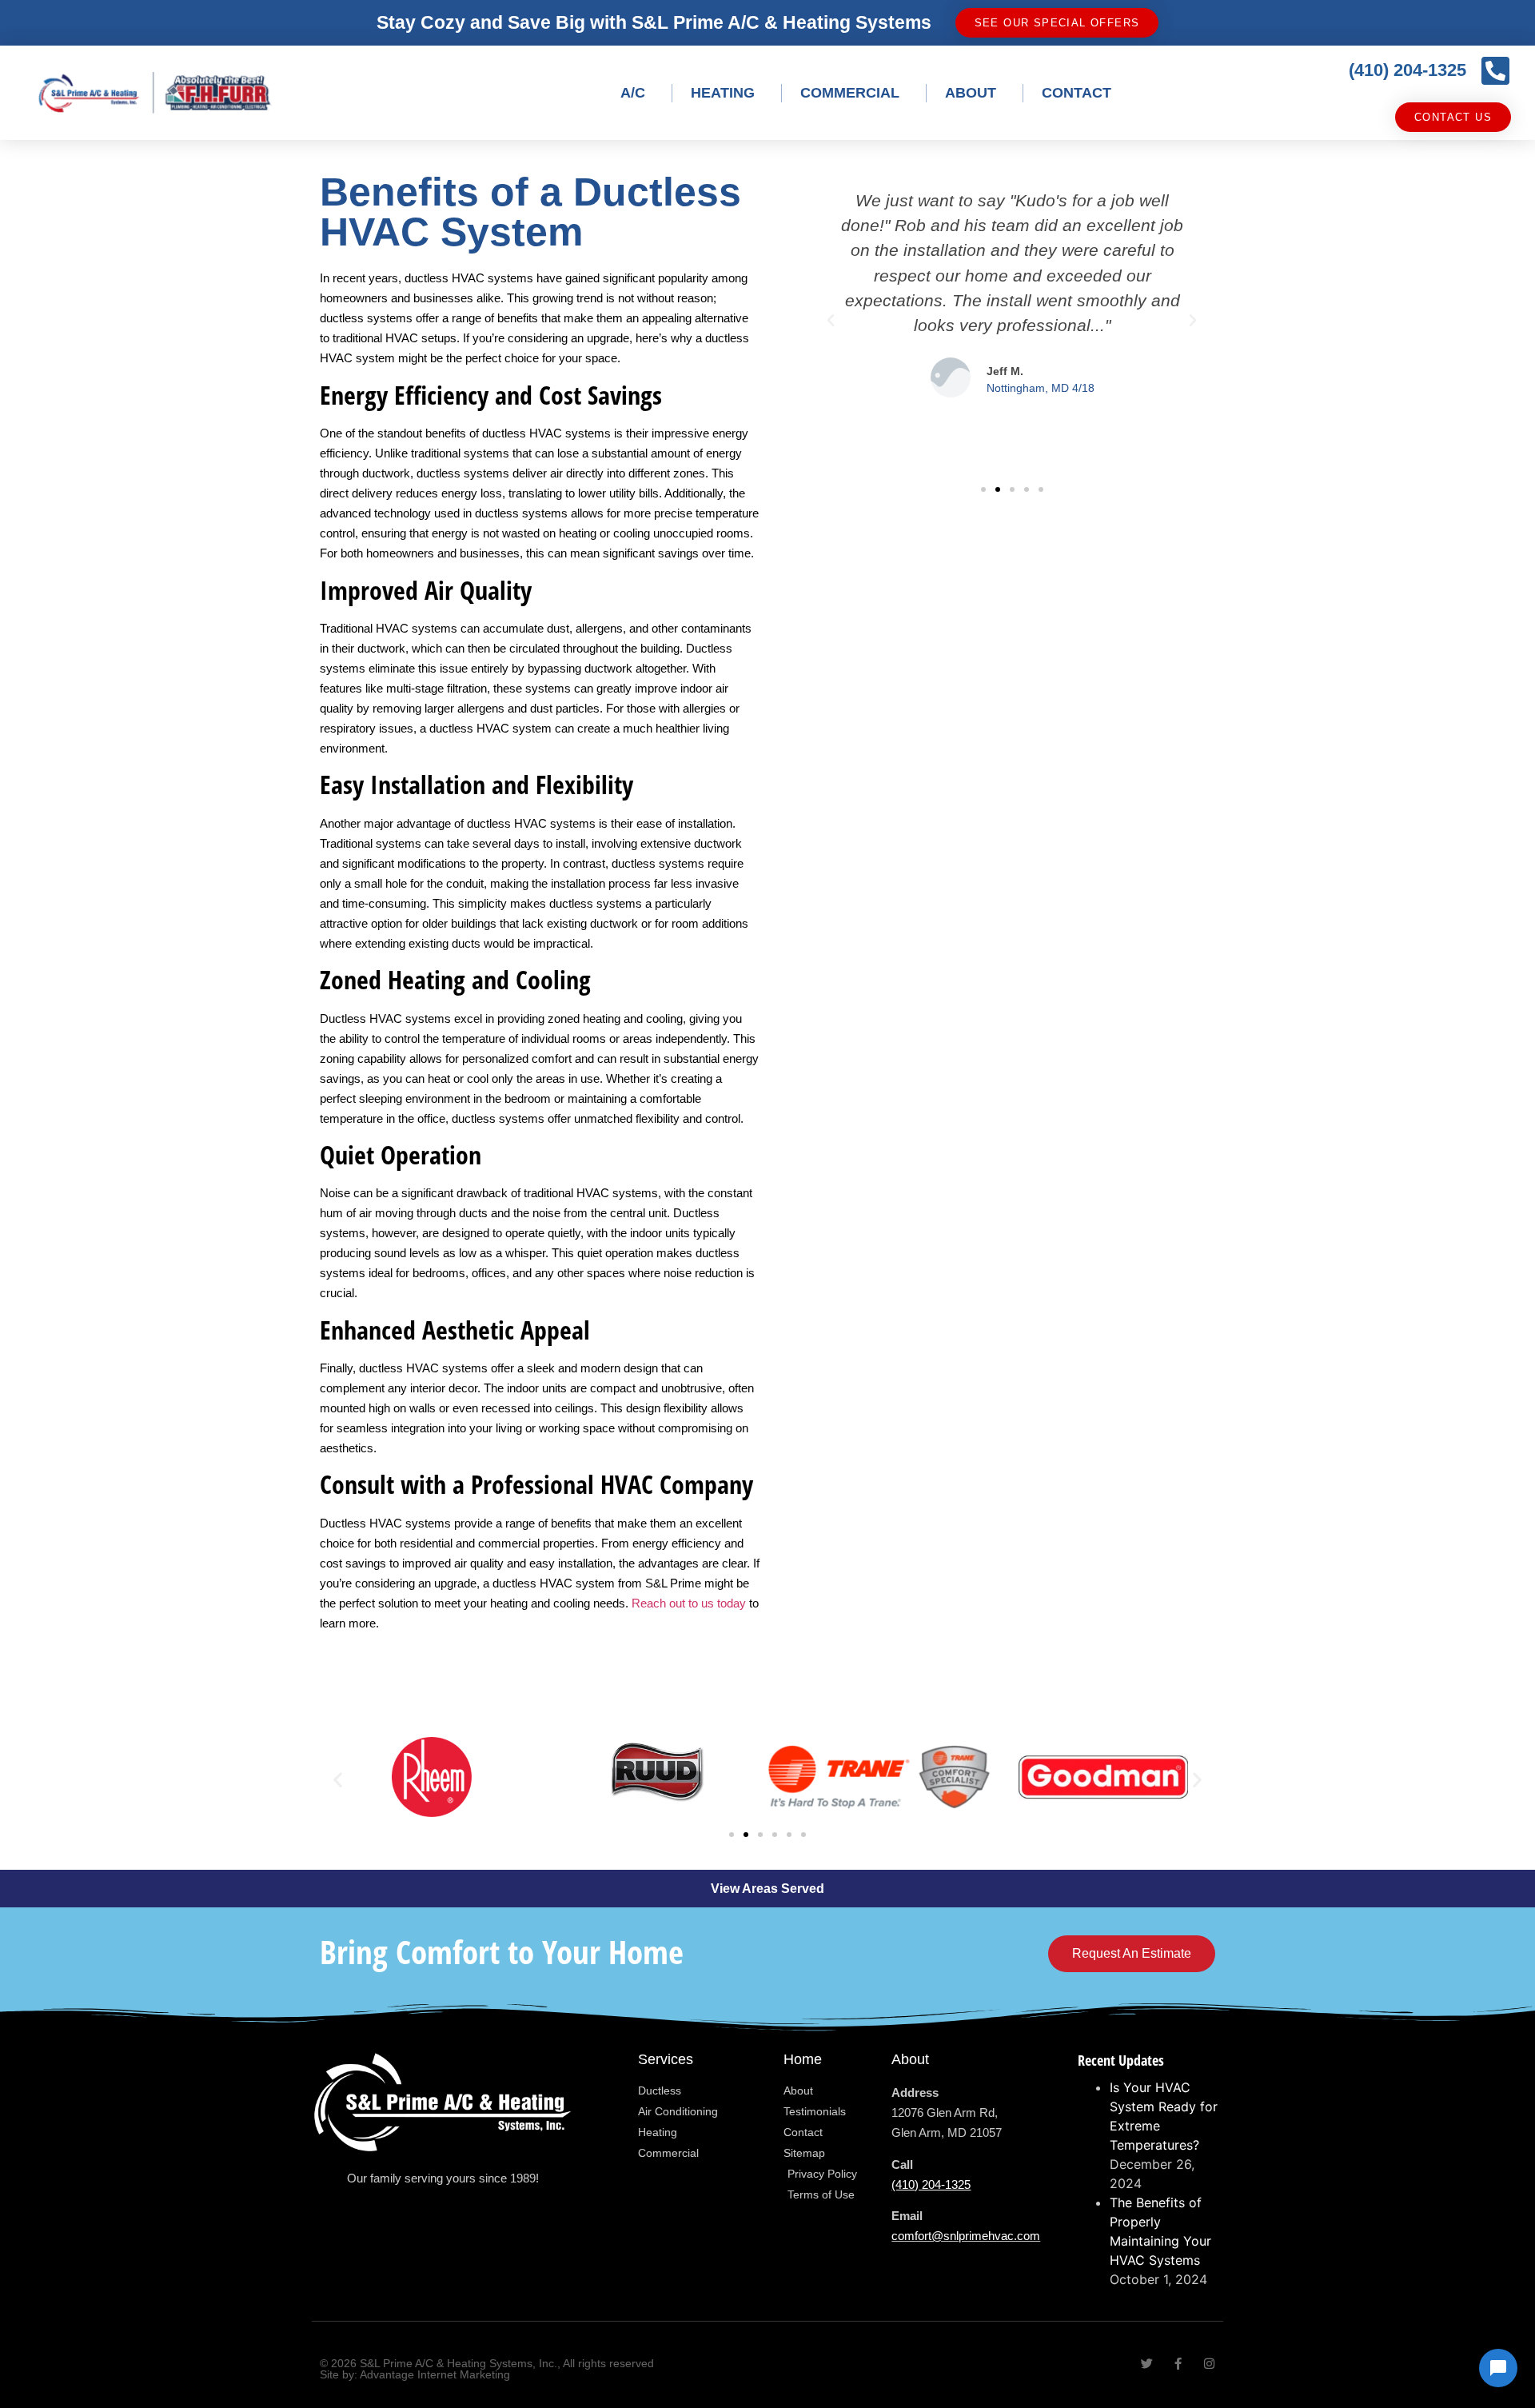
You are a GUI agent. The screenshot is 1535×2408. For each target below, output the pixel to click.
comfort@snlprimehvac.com (966, 2236)
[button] (831, 321)
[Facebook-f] (1178, 2364)
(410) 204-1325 (1407, 70)
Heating (723, 93)
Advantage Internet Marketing (435, 2374)
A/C (633, 93)
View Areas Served (767, 1889)
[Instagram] (1209, 2364)
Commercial (850, 93)
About (971, 93)
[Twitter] (1147, 2364)
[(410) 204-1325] (1495, 70)
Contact (1076, 93)
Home (803, 2059)
